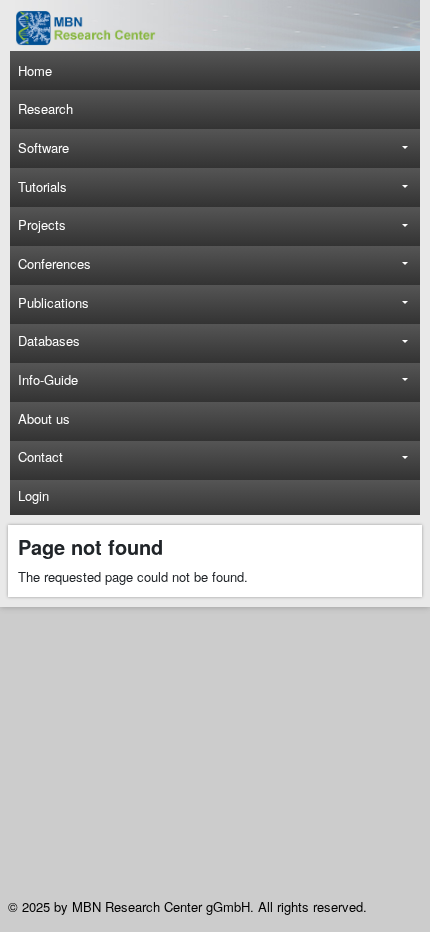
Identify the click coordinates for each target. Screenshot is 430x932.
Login (33, 495)
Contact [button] (40, 456)
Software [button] (43, 147)
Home (35, 70)
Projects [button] (42, 224)
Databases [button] (49, 340)
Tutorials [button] (42, 186)
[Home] (96, 28)
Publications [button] (53, 302)
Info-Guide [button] (48, 379)
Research (45, 108)
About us (44, 418)
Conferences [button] (54, 263)
